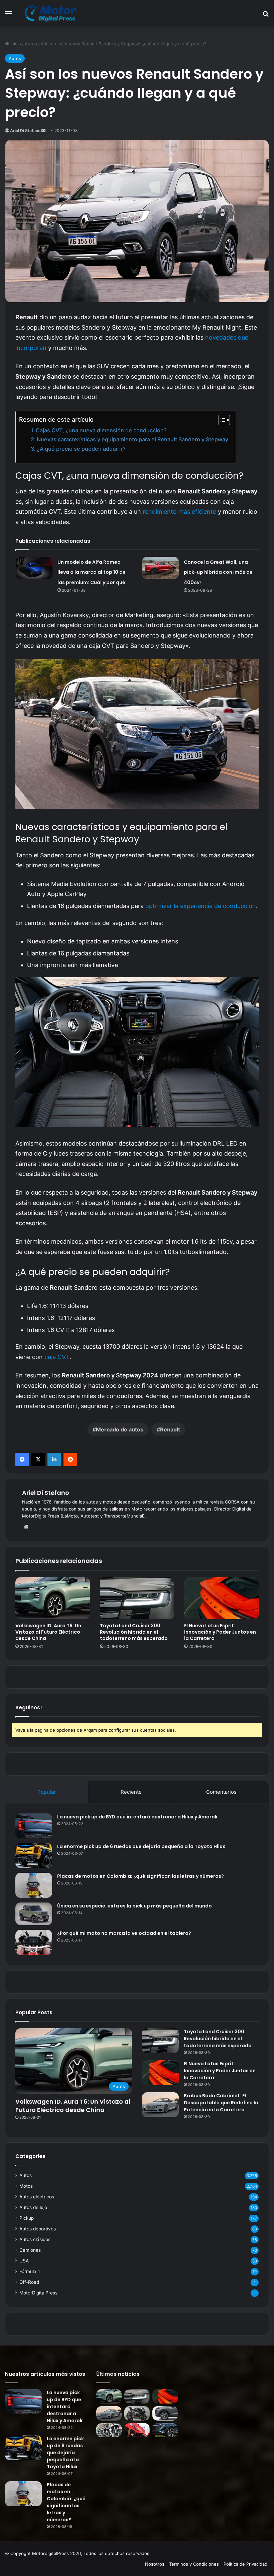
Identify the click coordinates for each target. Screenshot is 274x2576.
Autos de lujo (33, 2207)
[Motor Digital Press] (52, 13)
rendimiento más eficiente (179, 512)
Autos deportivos (38, 2229)
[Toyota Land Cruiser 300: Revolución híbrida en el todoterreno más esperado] (137, 1598)
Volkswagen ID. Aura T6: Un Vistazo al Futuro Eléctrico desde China (48, 1632)
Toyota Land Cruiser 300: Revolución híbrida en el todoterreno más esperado (134, 1632)
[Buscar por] (266, 16)
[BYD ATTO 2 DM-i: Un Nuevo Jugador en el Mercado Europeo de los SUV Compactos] (165, 2413)
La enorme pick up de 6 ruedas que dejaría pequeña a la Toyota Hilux (141, 1846)
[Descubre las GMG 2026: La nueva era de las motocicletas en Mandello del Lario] (109, 2430)
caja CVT (57, 1357)
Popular (47, 1792)
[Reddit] (70, 1459)
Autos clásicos (35, 2239)
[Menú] (8, 16)
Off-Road (29, 2282)
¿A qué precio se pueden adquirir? (81, 449)
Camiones (30, 2250)
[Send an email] (43, 131)
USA (24, 2261)
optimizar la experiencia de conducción (201, 906)
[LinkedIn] (54, 1459)
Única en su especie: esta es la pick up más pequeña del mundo (134, 1906)
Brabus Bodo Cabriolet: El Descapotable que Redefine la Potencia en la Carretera (221, 2103)
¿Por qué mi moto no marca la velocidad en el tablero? (124, 1933)
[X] (38, 1459)
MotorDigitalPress (38, 2293)
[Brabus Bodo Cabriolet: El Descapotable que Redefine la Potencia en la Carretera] (160, 2105)
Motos (26, 2186)
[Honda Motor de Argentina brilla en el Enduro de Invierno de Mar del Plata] (137, 2430)
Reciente (131, 1792)
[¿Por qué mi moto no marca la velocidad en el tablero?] (34, 1942)
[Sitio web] (26, 1527)
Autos (31, 44)
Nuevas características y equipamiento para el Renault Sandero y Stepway (132, 439)
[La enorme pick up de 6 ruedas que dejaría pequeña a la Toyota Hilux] (34, 1856)
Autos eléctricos (37, 2197)
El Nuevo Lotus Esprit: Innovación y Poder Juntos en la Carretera (220, 1632)
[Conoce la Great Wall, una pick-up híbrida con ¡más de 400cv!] (160, 568)
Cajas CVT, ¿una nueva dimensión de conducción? (101, 430)
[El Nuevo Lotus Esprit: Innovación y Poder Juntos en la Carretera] (221, 1598)
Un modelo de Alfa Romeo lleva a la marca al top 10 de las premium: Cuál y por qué (92, 572)
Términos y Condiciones (194, 2564)
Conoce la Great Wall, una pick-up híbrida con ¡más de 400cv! (218, 572)
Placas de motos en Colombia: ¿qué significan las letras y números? (141, 1876)
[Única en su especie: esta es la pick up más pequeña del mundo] (34, 1914)
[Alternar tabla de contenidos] (221, 420)
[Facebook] (22, 1459)
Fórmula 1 (30, 2271)
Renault (170, 1429)
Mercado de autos (120, 1429)
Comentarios (221, 1792)
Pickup (27, 2218)
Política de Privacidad (245, 2564)
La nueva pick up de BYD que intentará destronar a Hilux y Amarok (137, 1817)
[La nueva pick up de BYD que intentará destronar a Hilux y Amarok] (34, 1826)
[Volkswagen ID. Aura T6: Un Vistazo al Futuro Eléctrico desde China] (53, 1598)
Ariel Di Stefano (25, 131)
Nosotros (155, 2564)
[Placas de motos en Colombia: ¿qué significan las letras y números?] (34, 1885)
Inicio (15, 44)
